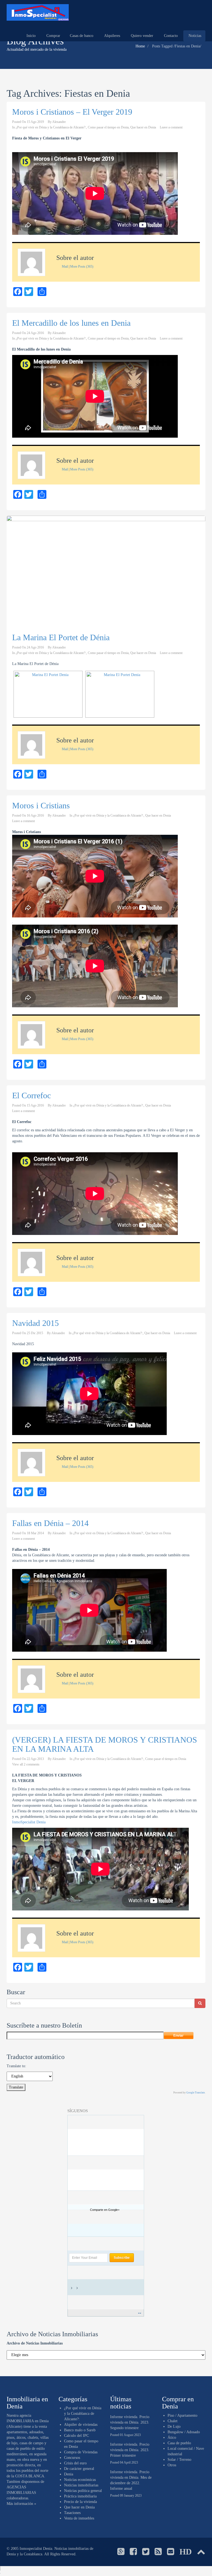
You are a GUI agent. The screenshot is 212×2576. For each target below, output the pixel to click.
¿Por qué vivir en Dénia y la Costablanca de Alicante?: (51, 127)
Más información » (21, 2504)
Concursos (72, 2458)
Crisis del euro (75, 2463)
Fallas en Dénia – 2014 (50, 1523)
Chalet (173, 2421)
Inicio (31, 36)
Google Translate (196, 2093)
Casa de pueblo (179, 2443)
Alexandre (59, 122)
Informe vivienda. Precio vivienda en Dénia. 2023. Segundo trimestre (130, 2422)
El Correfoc (31, 1095)
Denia (69, 2474)
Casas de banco (82, 36)
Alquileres (112, 36)
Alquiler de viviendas (81, 2425)
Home (140, 46)
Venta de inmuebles (79, 2518)
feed (82, 2288)
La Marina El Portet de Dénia (61, 637)
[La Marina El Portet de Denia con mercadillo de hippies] (120, 694)
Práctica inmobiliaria (80, 2496)
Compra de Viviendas (81, 2452)
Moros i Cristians (41, 805)
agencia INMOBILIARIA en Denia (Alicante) (28, 2421)
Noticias (194, 36)
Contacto (170, 36)
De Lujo (174, 2426)
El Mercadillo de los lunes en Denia (71, 323)
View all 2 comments (26, 1764)
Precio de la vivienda (80, 2502)
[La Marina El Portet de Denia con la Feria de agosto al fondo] (48, 694)
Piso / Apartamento (182, 2415)
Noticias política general (83, 2491)
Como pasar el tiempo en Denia (108, 127)
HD (186, 2552)
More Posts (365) (82, 267)
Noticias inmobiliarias (81, 2485)
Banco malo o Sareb (80, 2430)
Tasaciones (72, 2513)
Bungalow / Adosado (184, 2432)
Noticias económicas (80, 2480)
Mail (65, 267)
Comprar (53, 36)
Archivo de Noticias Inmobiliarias (35, 2343)
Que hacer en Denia (143, 127)
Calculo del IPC (76, 2436)
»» (140, 2313)
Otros (172, 2465)
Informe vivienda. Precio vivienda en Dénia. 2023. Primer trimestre (130, 2450)
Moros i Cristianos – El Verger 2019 (72, 112)
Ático (172, 2438)
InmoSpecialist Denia (29, 1822)
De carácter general (79, 2469)
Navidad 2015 (35, 1323)
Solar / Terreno (179, 2460)
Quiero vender (141, 36)
